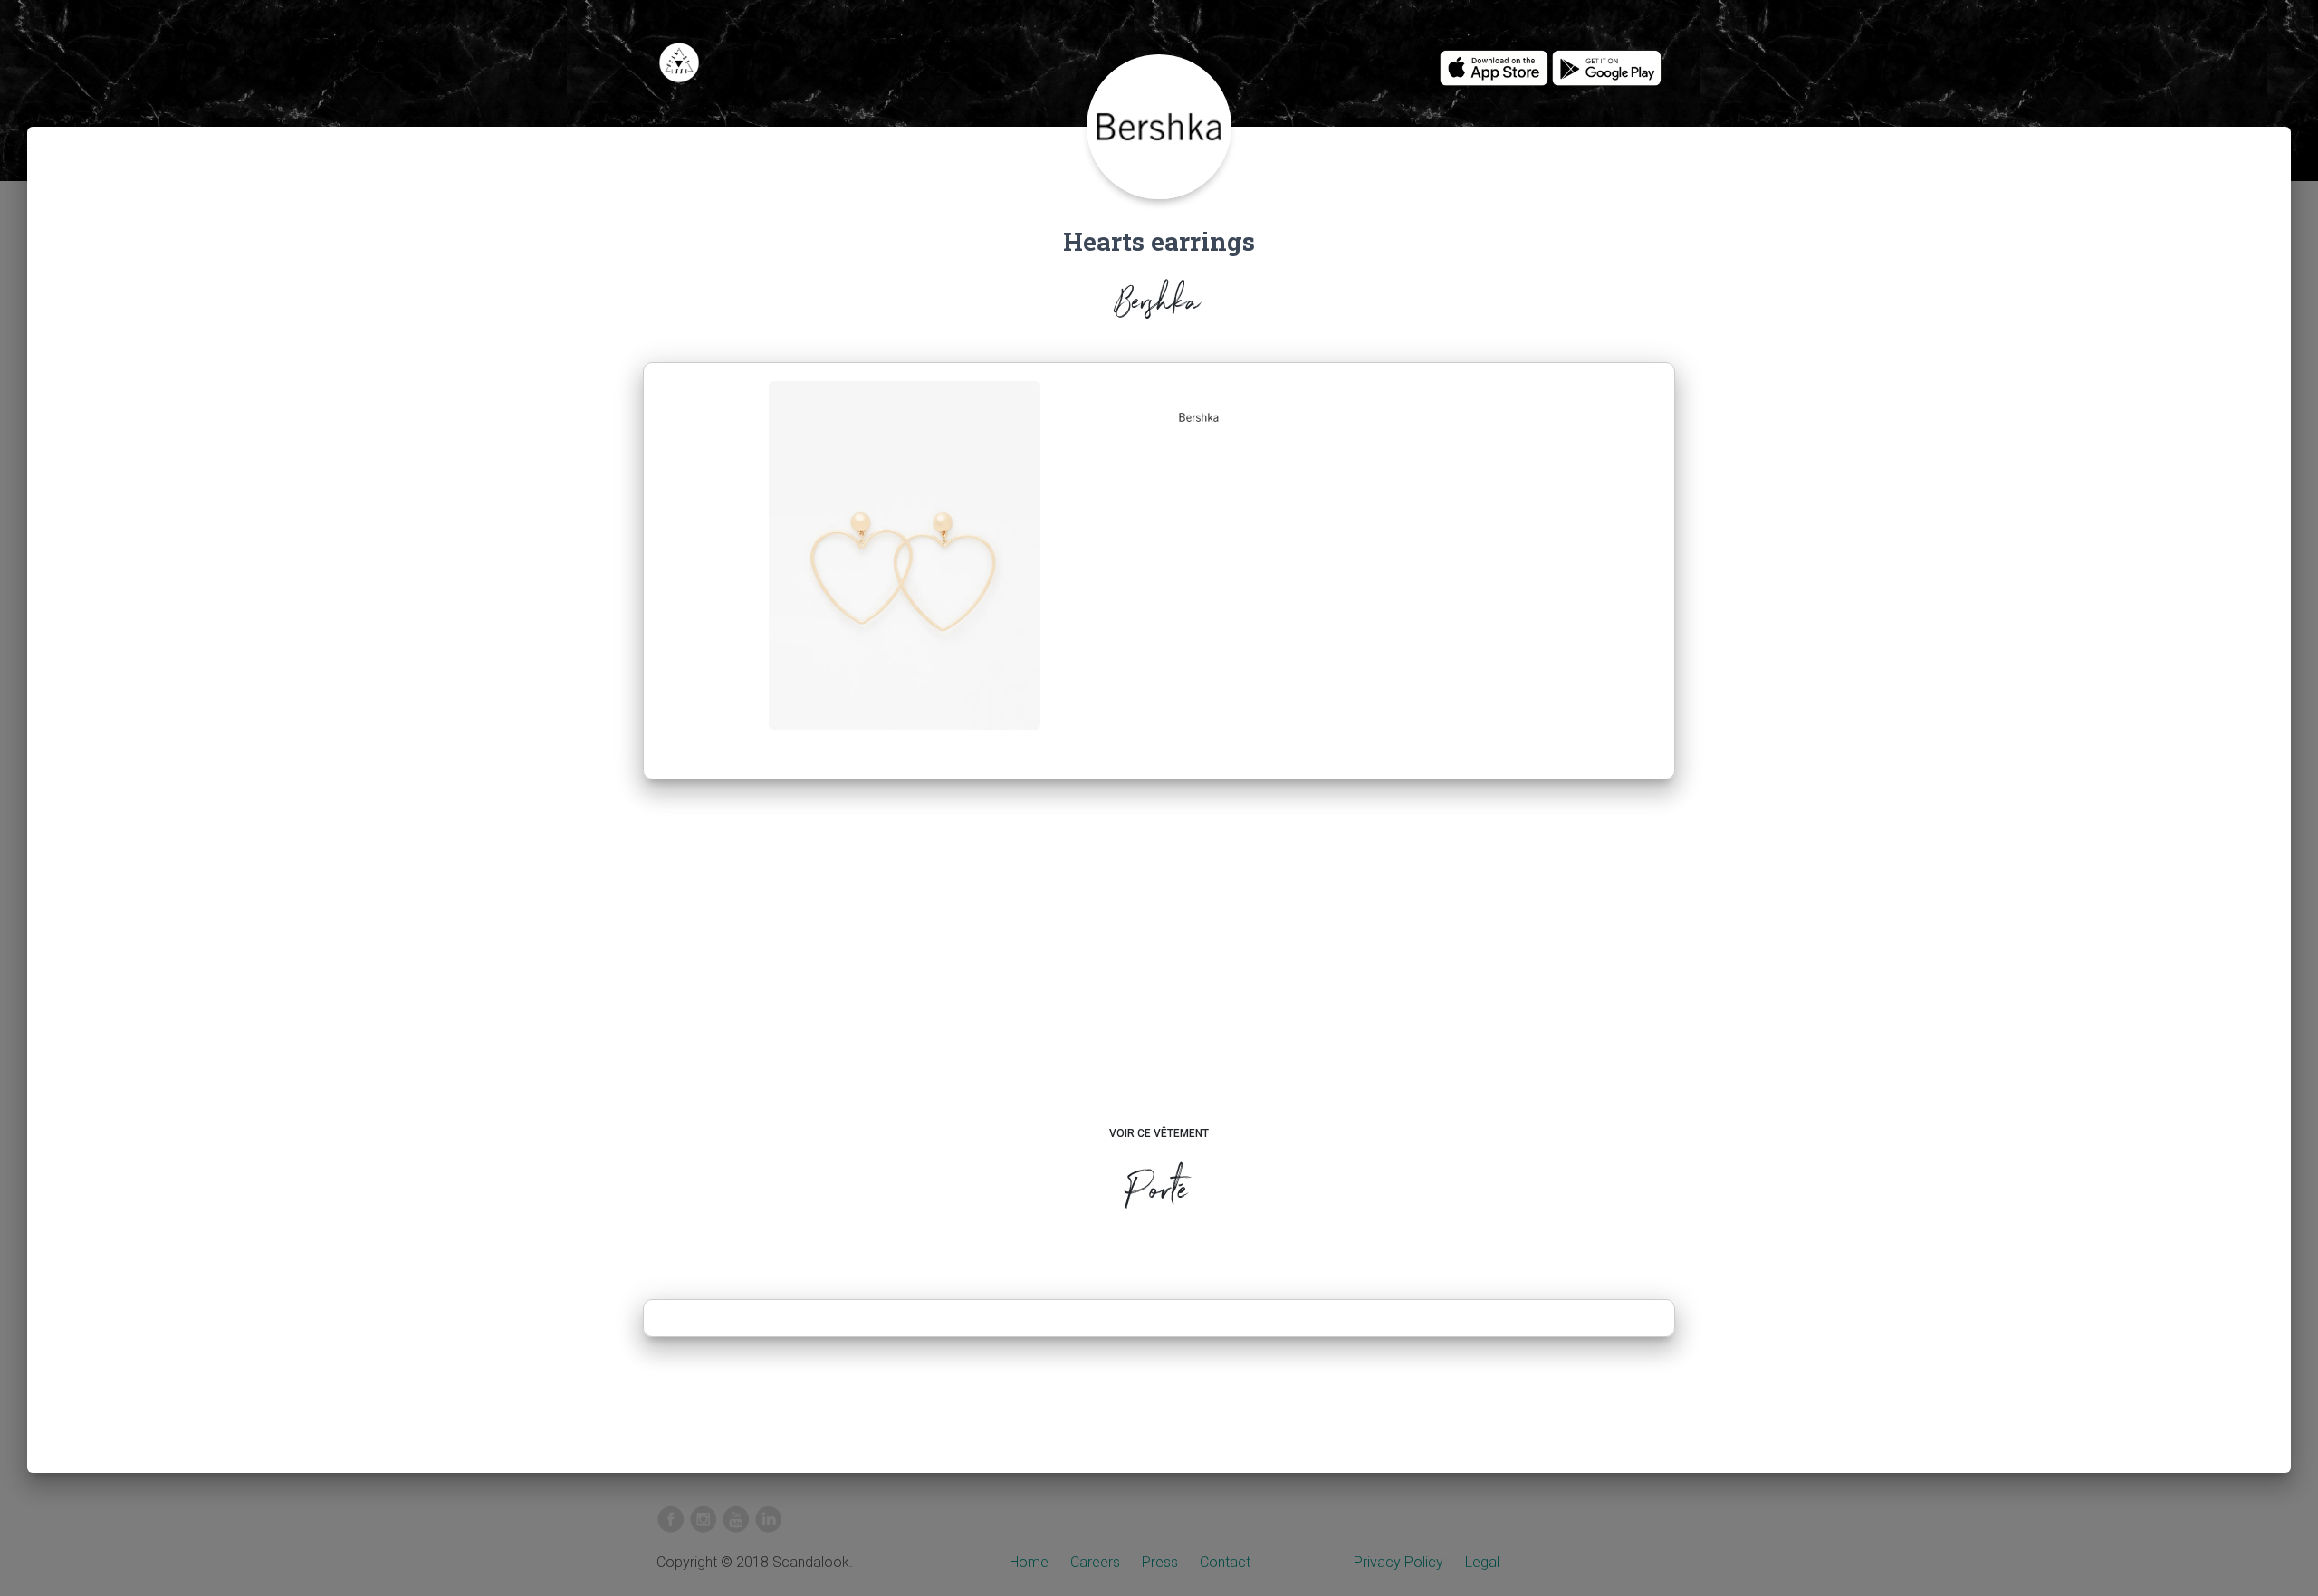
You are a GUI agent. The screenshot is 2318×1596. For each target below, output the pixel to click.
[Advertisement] (1159, 970)
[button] (1199, 417)
